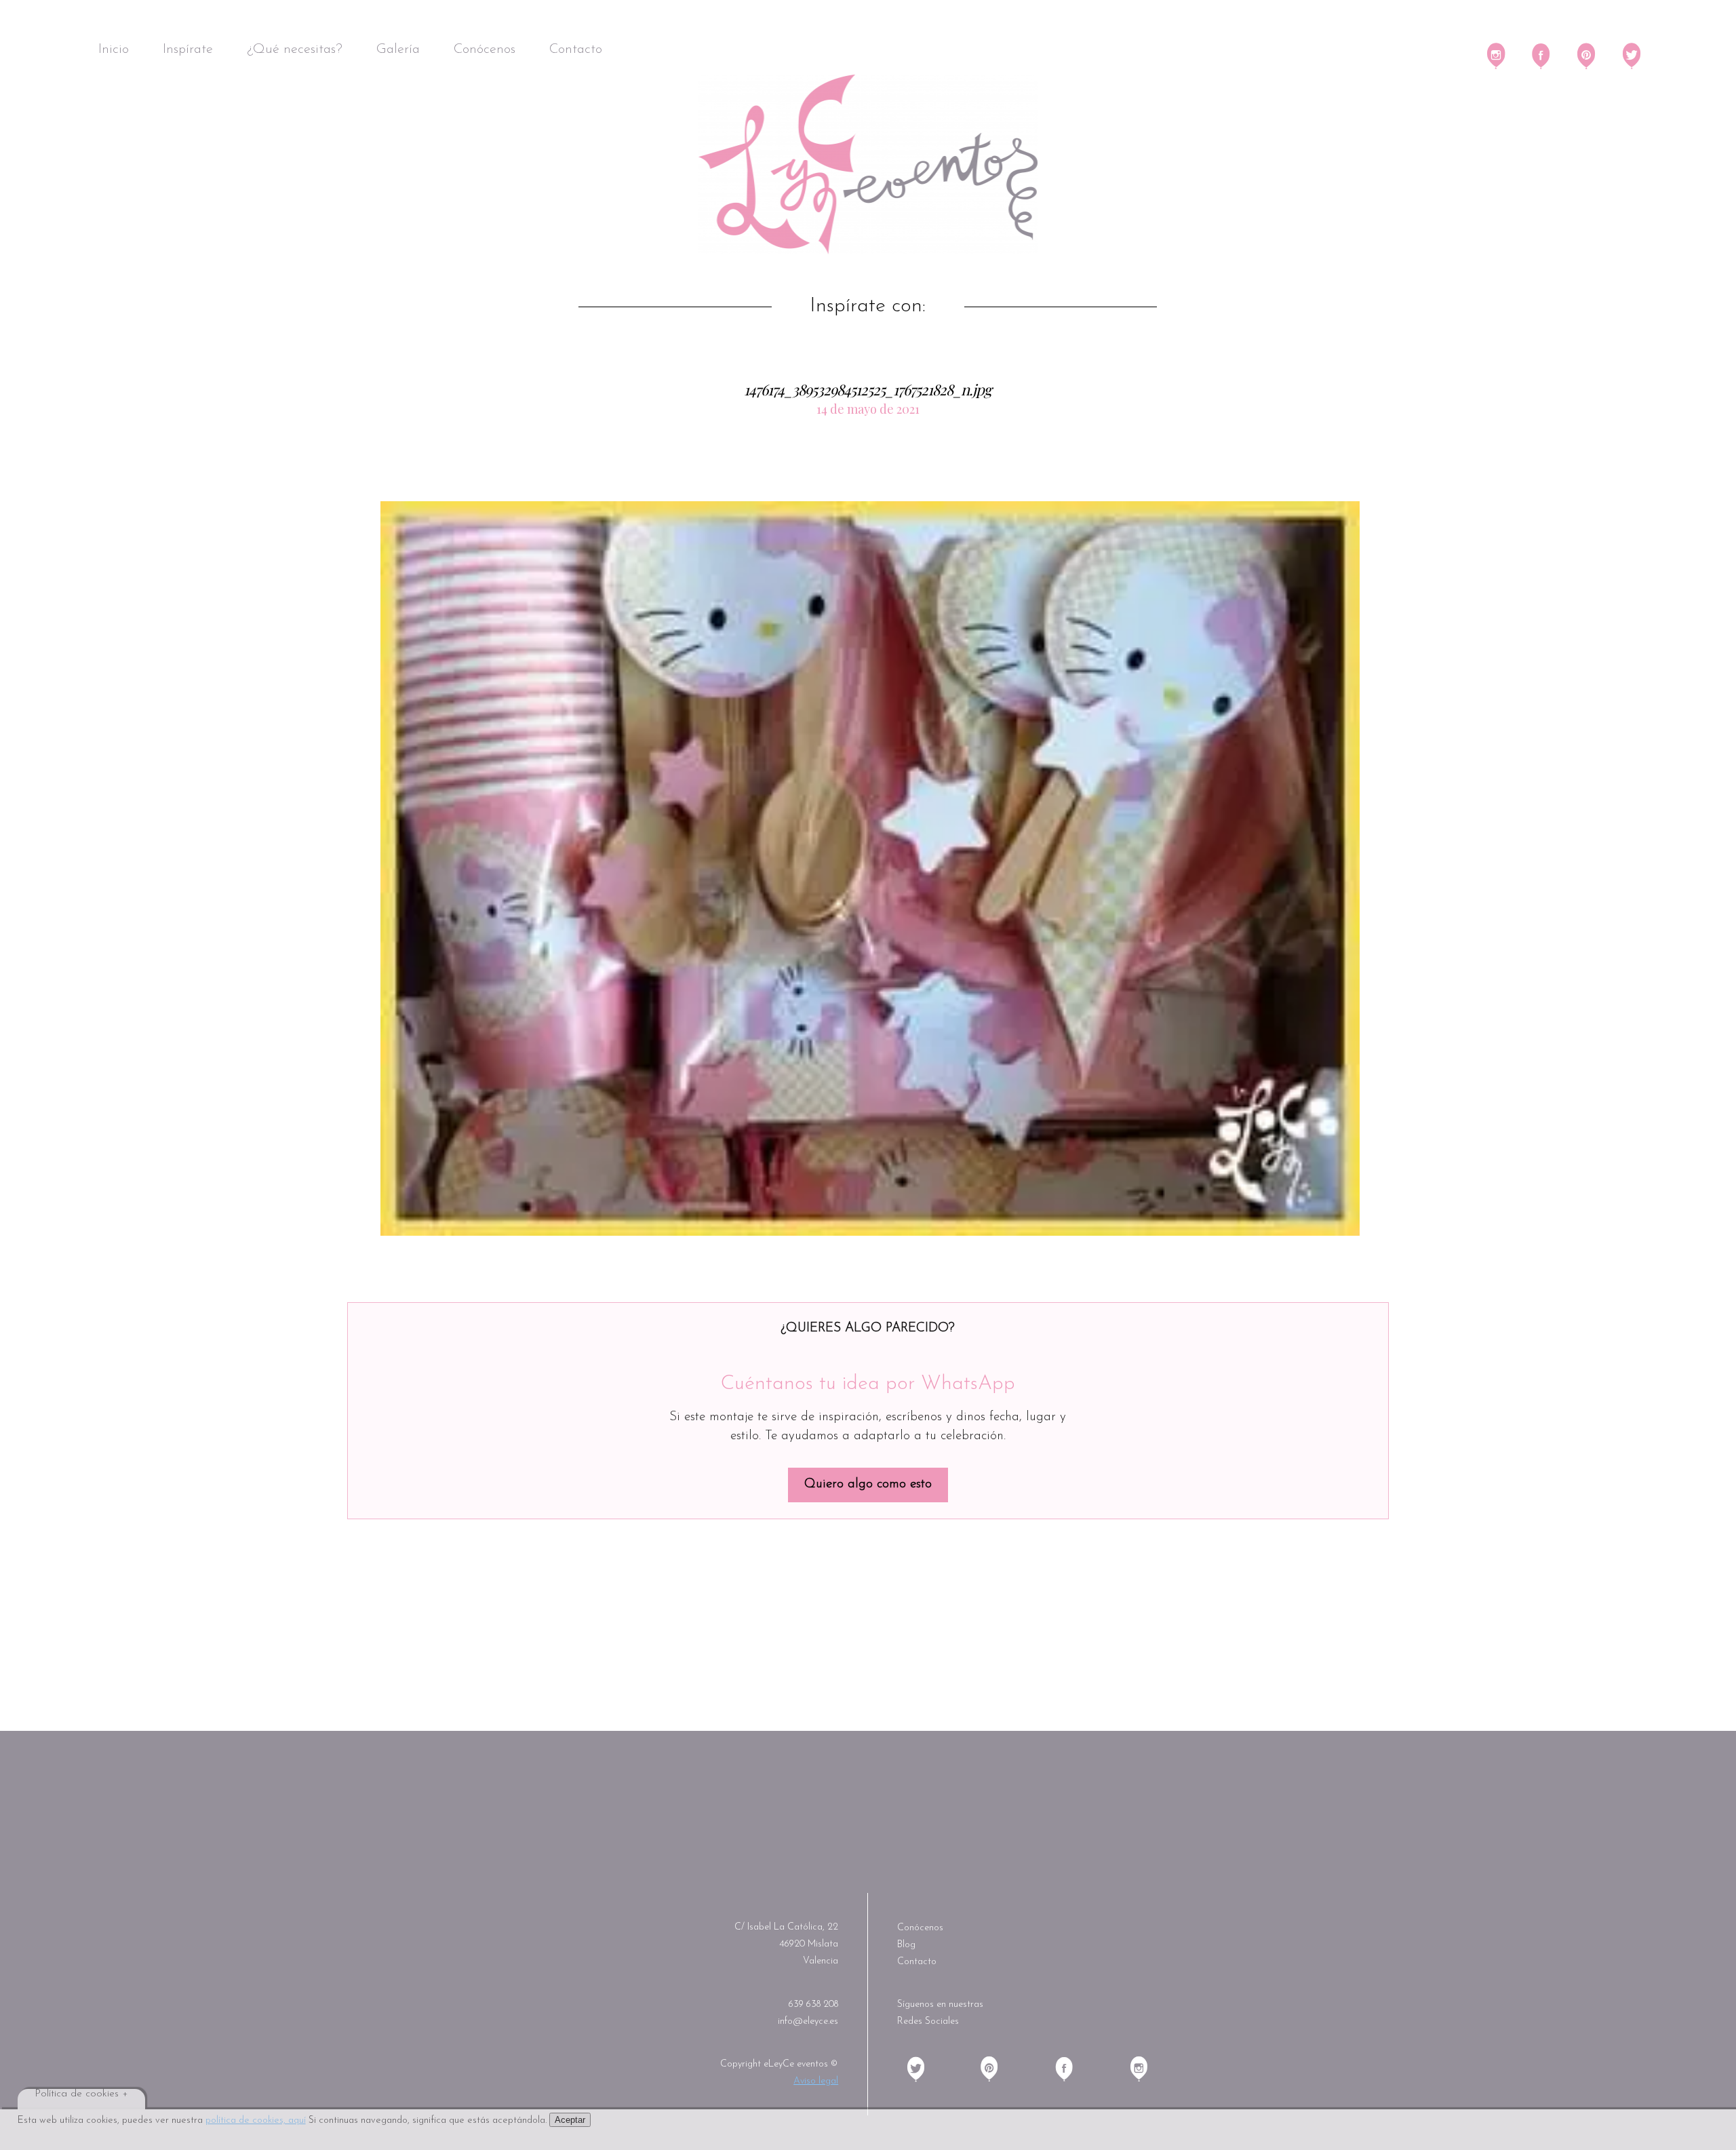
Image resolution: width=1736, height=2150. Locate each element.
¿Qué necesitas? (295, 50)
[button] (870, 868)
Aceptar (570, 2120)
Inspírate (188, 50)
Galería (398, 50)
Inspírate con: (868, 307)
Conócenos (485, 50)
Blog (906, 1945)
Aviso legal (816, 2081)
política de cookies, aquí (256, 2120)
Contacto (576, 50)
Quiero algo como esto (868, 1484)
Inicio (114, 50)
